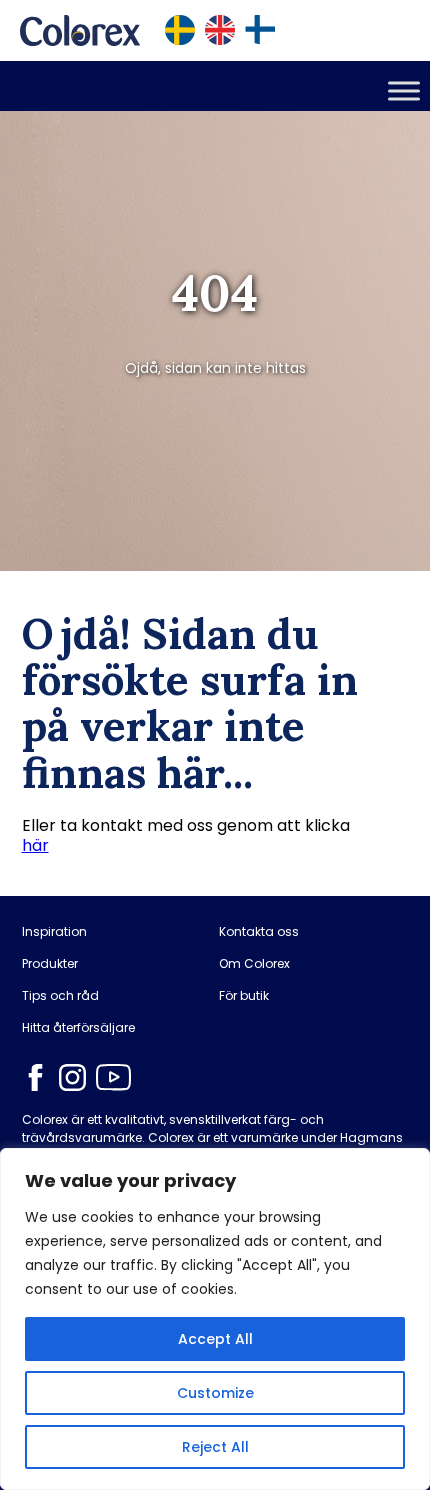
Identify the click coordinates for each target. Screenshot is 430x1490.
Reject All (215, 1447)
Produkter (50, 964)
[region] (215, 1319)
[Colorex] (80, 30)
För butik (244, 996)
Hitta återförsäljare (78, 1028)
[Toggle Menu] (404, 90)
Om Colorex (254, 964)
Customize (215, 1393)
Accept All (215, 1339)
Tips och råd (60, 996)
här (35, 845)
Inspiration (54, 932)
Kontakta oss (259, 932)
